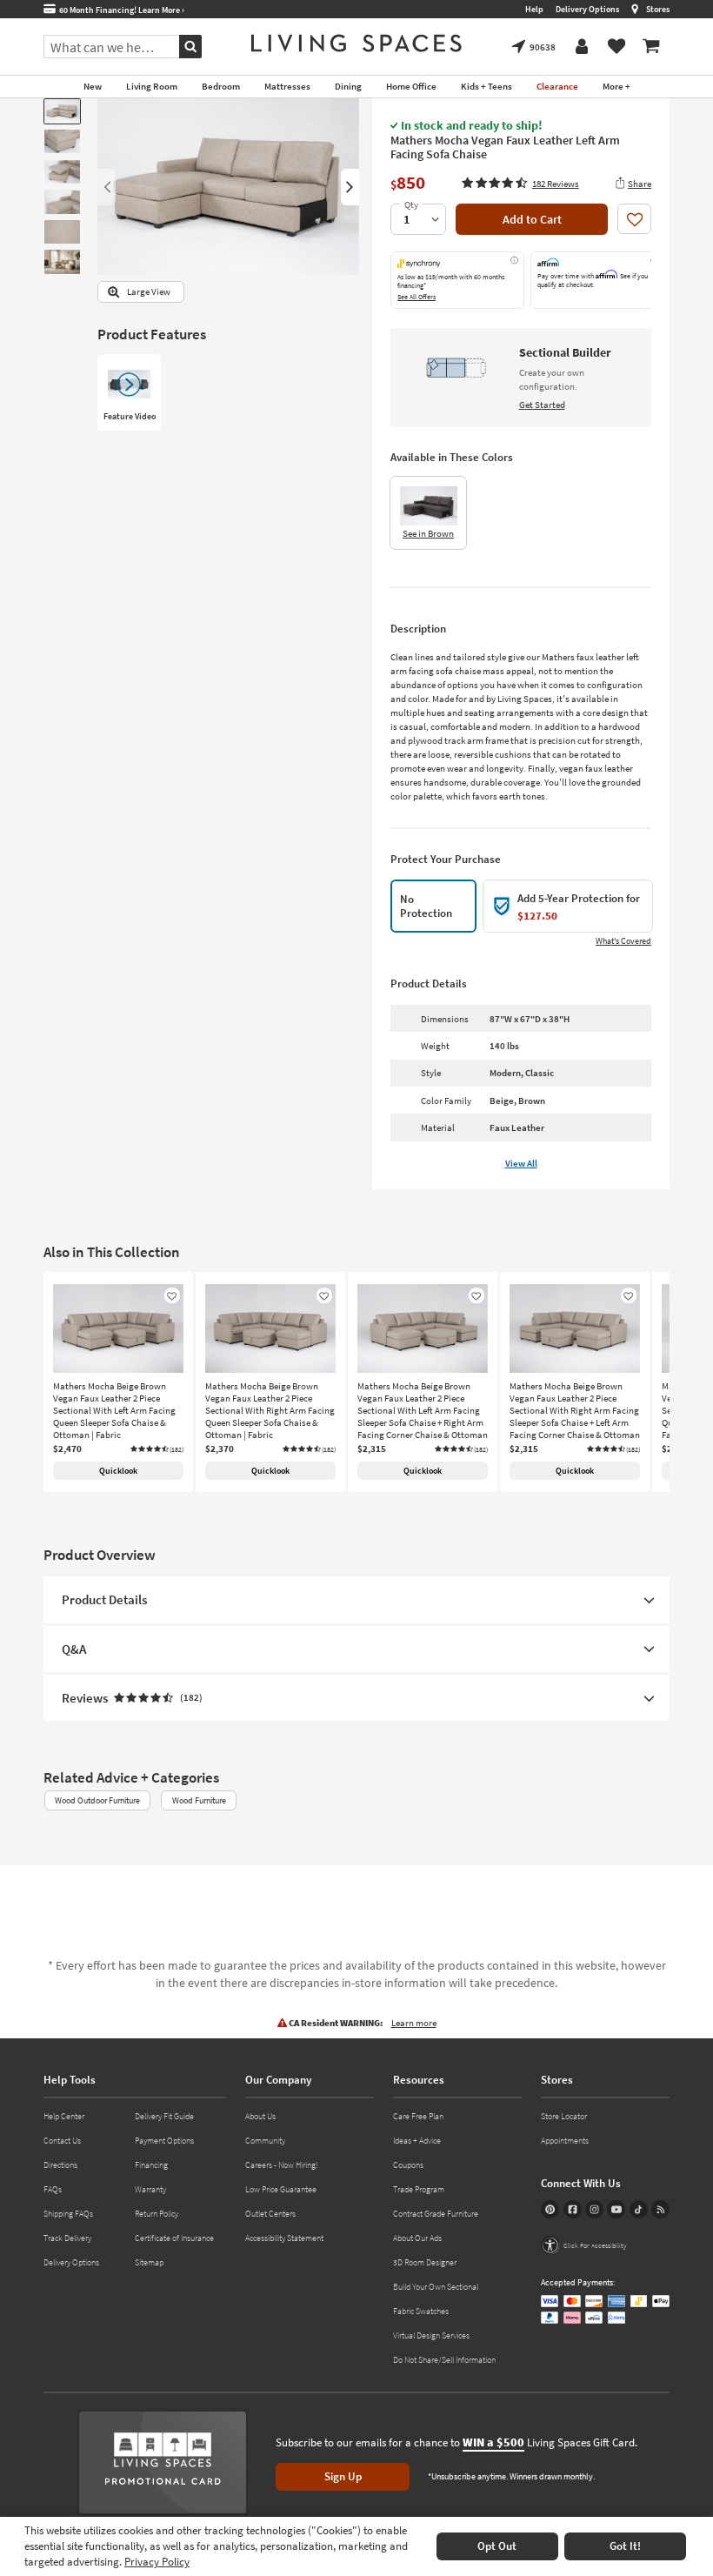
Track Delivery (67, 2238)
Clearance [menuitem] (557, 86)
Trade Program (419, 2189)
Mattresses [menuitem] (287, 86)
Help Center (64, 2116)
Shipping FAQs (68, 2214)
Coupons (408, 2165)
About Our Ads (417, 2238)
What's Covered (623, 941)
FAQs (53, 2189)
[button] (520, 183)
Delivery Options (587, 9)
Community (265, 2141)
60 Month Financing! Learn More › (120, 10)
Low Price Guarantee (281, 2189)
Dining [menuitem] (348, 86)
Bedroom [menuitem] (221, 86)
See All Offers (416, 297)
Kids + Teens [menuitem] (486, 86)
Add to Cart (532, 219)
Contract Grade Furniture (436, 2214)
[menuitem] (651, 47)
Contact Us (62, 2141)
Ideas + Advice (417, 2141)
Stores (658, 9)
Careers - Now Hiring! (282, 2165)
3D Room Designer (425, 2262)
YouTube (616, 2209)
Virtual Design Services (431, 2335)
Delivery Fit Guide (164, 2116)
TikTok (639, 2209)
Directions (60, 2165)
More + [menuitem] (616, 86)
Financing (151, 2165)
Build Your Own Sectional (436, 2287)
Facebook (573, 2209)
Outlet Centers (270, 2214)
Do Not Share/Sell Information (444, 2360)
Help (534, 9)
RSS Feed (660, 2209)
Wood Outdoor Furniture (97, 1800)
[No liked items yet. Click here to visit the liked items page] (616, 47)
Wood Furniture (199, 1800)
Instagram (594, 2209)
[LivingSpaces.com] (356, 43)
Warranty (150, 2189)
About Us (260, 2116)
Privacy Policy (157, 2562)
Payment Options (164, 2141)
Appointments (565, 2141)
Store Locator (564, 2116)
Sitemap (149, 2262)
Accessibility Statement (284, 2238)
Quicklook (118, 1471)
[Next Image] (350, 187)
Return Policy (157, 2214)
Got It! (625, 2546)
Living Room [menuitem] (152, 86)
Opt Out (497, 2546)
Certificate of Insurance (174, 2238)
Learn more (414, 2023)
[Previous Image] (107, 187)
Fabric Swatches (421, 2311)
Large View (149, 292)
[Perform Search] (190, 47)
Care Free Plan (418, 2116)
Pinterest (550, 2209)
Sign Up (343, 2476)
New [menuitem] (93, 86)
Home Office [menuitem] (411, 86)
